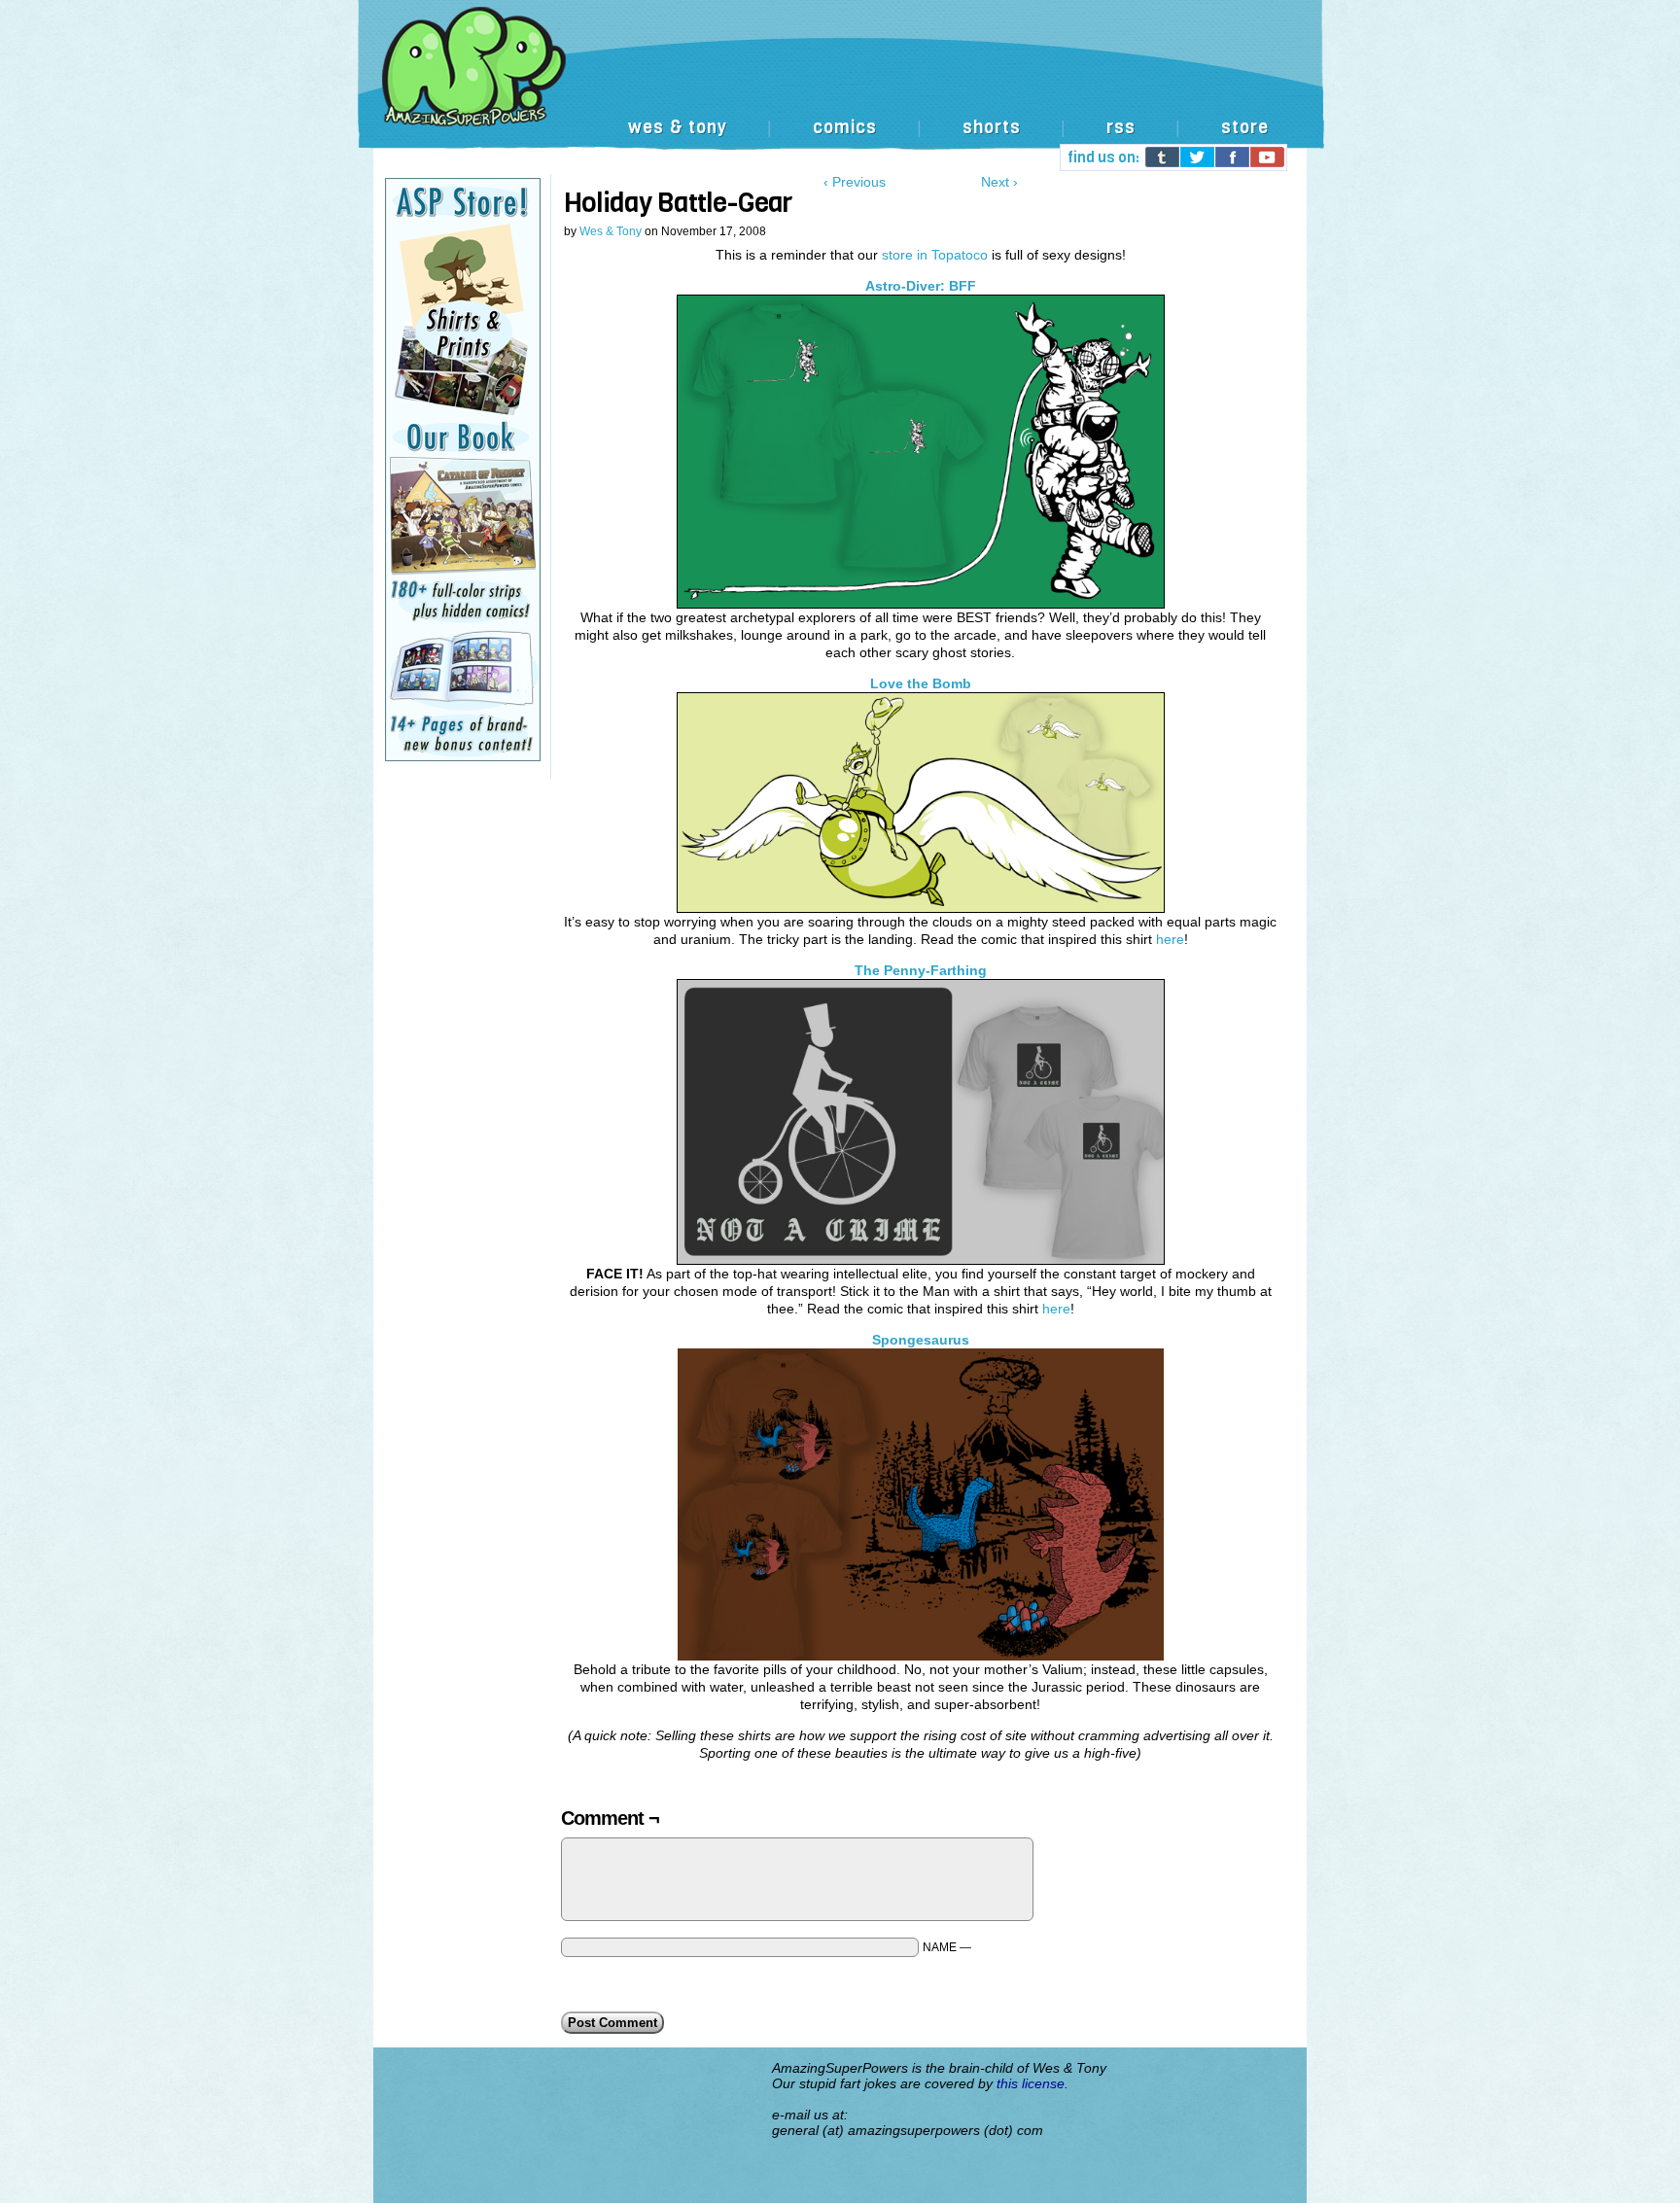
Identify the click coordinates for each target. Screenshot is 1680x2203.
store (1245, 127)
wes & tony (678, 127)
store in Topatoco (935, 255)
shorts (992, 127)
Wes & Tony (611, 231)
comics (845, 127)
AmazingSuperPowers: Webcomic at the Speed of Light (840, 87)
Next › (999, 182)
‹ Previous (855, 182)
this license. (1032, 2083)
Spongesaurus (921, 1340)
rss (1121, 127)
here (1170, 939)
